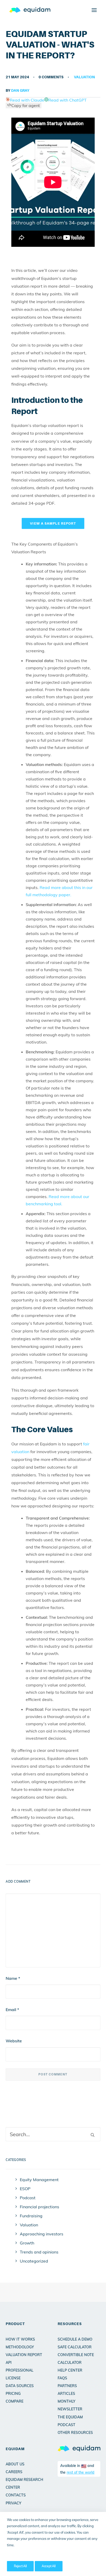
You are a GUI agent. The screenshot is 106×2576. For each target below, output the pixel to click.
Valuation (84, 77)
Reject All (20, 2566)
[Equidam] (30, 10)
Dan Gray (20, 90)
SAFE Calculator (75, 2347)
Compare (15, 2401)
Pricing (13, 2394)
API (9, 2363)
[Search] (53, 2134)
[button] (94, 10)
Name (13, 1978)
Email (12, 2010)
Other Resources (75, 2433)
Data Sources (20, 2386)
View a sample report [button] (53, 523)
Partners (67, 2386)
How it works (20, 2339)
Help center (70, 2370)
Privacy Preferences (21, 2556)
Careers (14, 2472)
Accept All (49, 2566)
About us (15, 2464)
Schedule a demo (75, 2339)
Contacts (16, 2495)
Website (14, 2041)
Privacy (14, 2503)
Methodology (20, 2347)
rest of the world (81, 2472)
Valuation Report (24, 2355)
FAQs (62, 2378)
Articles (66, 2394)
